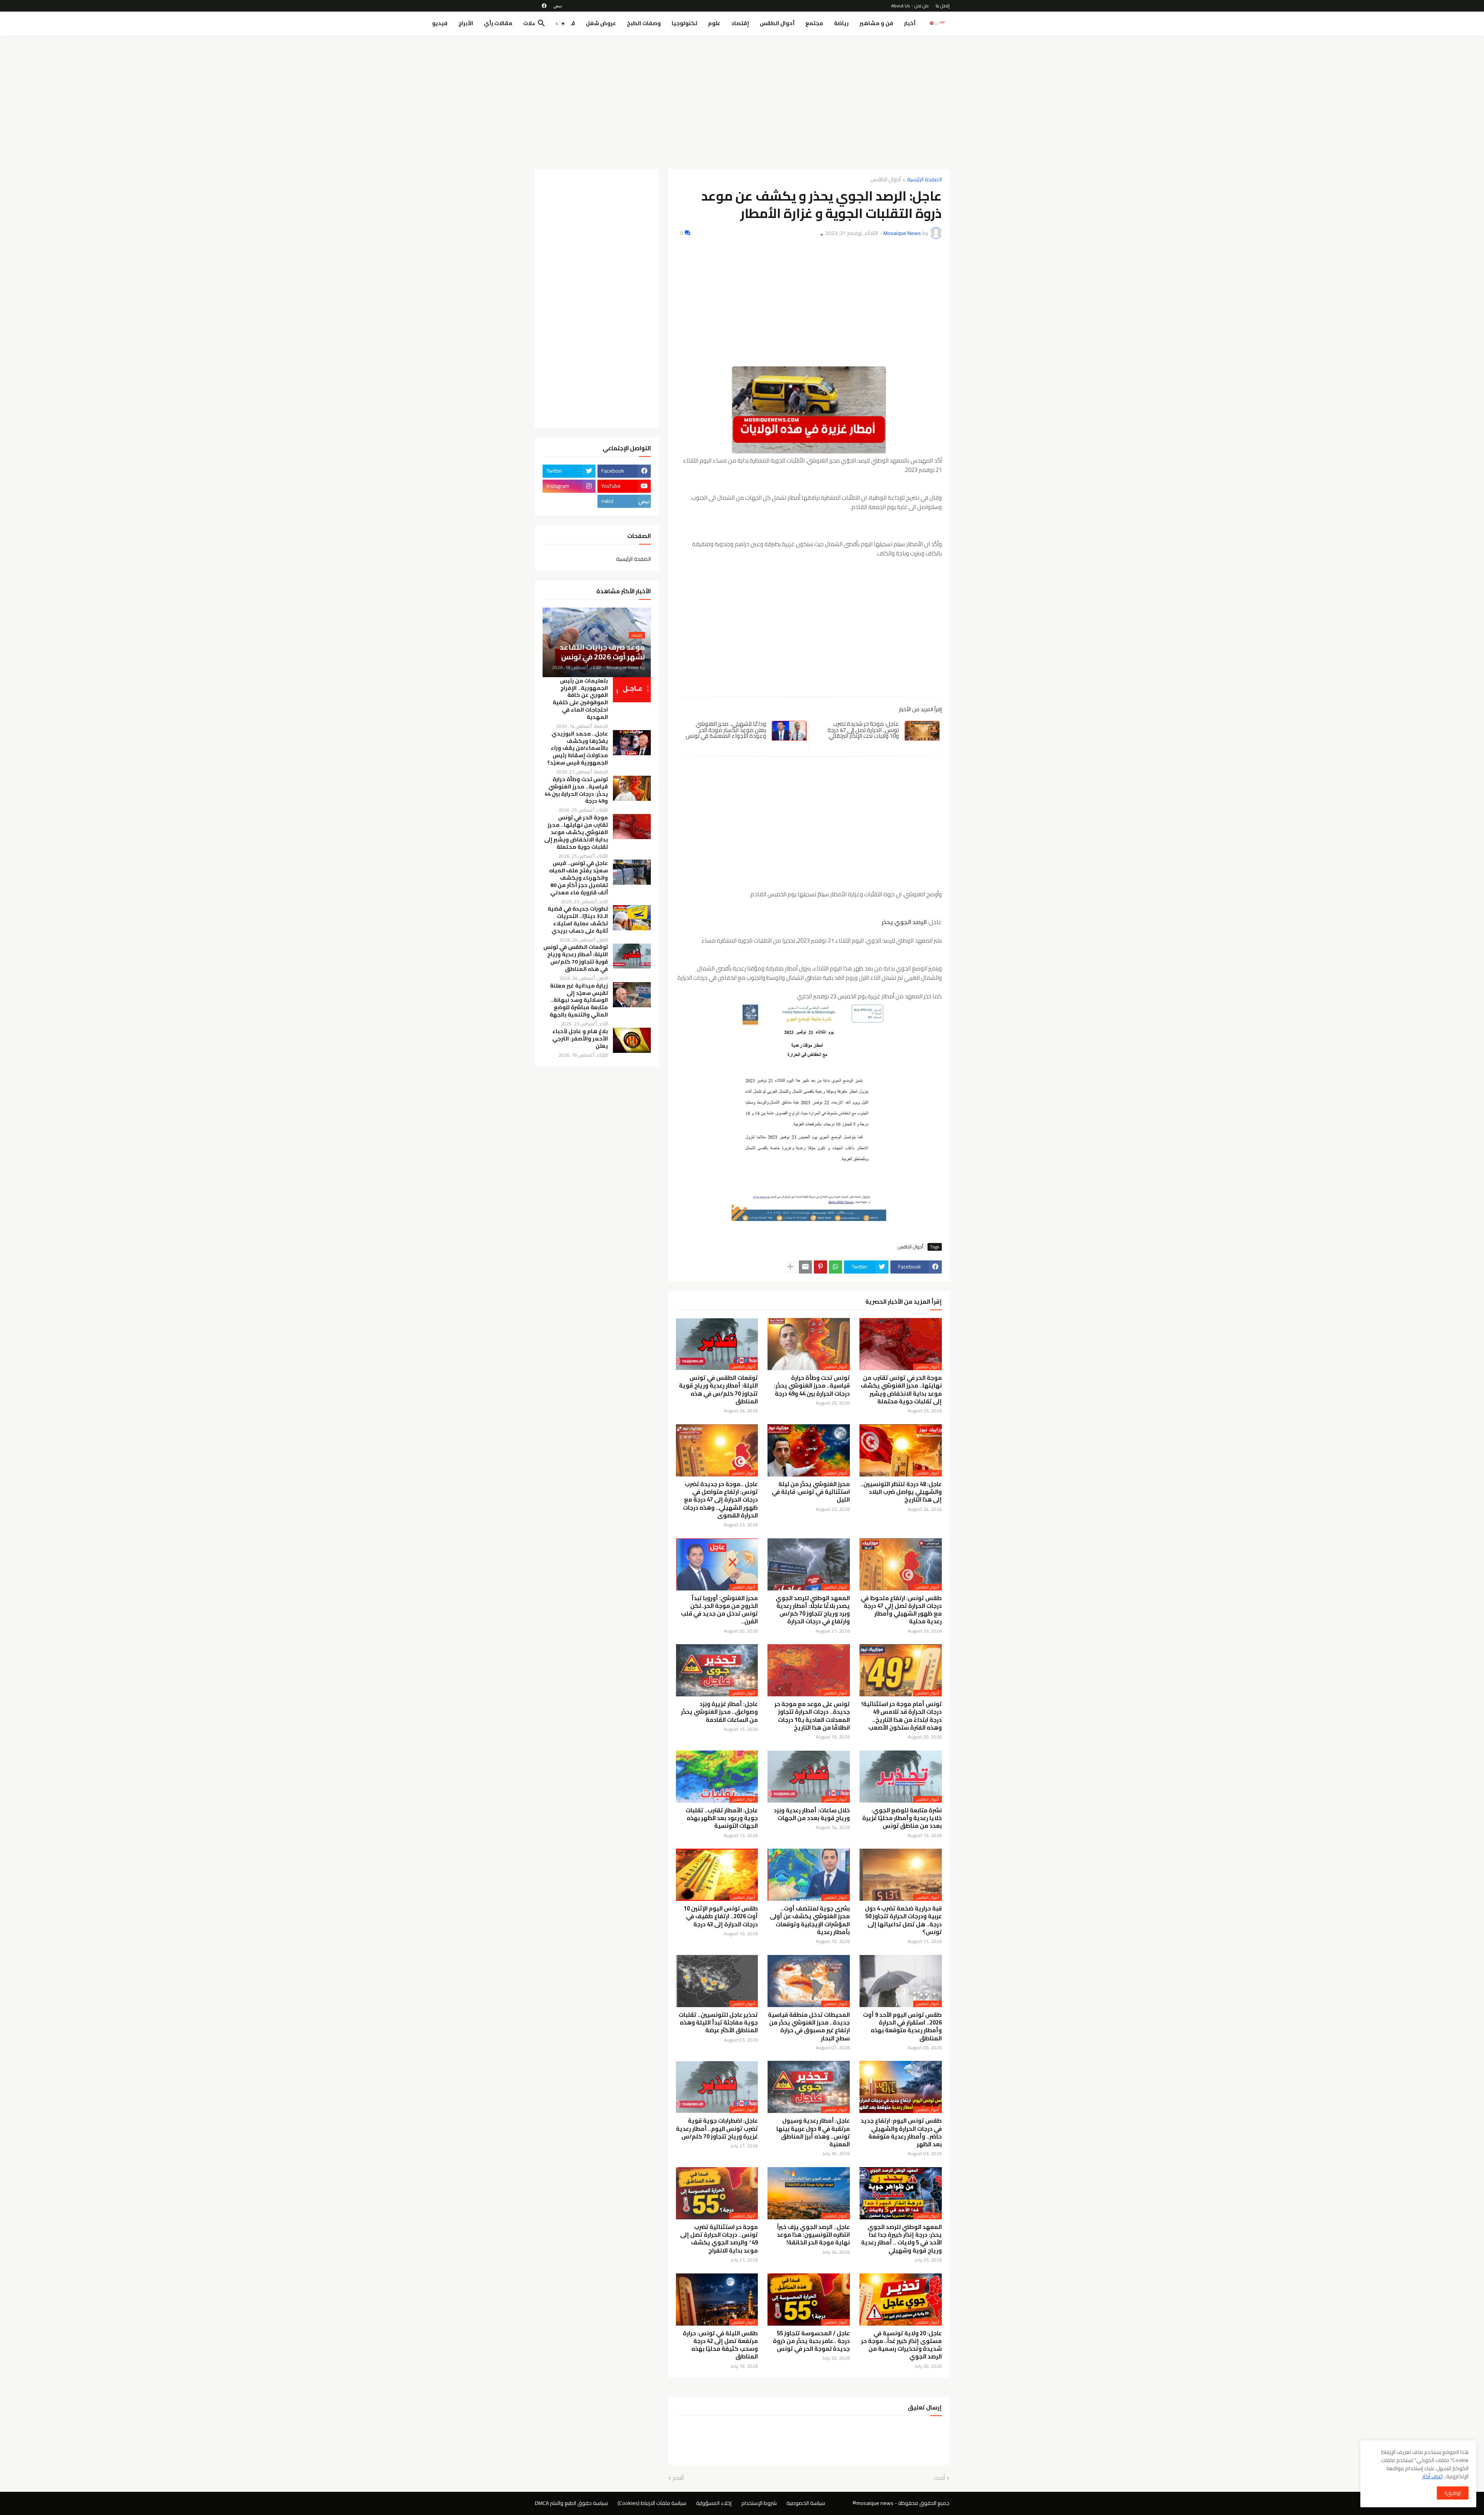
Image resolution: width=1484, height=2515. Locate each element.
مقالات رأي (498, 23)
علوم (714, 23)
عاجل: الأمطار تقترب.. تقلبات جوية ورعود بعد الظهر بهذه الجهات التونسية (722, 1818)
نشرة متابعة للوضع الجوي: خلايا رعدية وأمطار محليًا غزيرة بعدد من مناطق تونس (902, 1818)
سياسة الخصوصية (806, 2503)
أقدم (678, 2478)
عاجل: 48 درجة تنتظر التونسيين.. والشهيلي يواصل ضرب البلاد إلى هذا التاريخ (901, 1492)
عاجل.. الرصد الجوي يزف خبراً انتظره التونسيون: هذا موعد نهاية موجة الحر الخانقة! (813, 2235)
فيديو (440, 23)
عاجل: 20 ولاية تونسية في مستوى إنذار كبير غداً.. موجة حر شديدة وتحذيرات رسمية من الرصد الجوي (901, 2345)
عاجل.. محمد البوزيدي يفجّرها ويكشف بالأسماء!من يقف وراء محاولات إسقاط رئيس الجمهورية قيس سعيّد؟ (578, 748)
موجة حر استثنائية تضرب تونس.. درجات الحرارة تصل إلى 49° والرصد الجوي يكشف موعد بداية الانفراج (719, 2239)
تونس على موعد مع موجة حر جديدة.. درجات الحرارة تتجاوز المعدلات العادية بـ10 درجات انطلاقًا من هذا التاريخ (812, 1716)
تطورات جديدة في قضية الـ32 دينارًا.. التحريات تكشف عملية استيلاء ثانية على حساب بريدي (578, 920)
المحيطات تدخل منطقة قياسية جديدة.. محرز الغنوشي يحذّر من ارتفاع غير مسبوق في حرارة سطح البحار (809, 2027)
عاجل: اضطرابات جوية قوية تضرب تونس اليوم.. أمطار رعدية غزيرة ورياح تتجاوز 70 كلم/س (717, 2129)
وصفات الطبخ (644, 23)
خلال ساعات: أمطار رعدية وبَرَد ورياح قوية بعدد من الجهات (812, 1814)
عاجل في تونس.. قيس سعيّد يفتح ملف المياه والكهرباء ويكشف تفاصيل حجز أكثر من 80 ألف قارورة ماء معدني (579, 878)
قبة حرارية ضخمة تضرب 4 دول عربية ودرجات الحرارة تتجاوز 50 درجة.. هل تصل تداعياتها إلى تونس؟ (903, 1920)
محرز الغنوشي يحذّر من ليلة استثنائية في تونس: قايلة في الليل (811, 1492)
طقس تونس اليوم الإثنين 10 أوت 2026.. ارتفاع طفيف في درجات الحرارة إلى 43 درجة (721, 1916)
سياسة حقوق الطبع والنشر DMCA (571, 2503)
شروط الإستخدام (759, 2503)
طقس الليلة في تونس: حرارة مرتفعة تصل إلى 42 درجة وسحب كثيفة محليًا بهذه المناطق (720, 2345)
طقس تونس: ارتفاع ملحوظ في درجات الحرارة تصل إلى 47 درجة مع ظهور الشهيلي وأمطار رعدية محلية (901, 1610)
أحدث (939, 2478)
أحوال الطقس (777, 23)
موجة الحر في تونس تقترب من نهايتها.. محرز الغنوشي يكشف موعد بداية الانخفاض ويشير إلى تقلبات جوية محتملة (901, 1390)
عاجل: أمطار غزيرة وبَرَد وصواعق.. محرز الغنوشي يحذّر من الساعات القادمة (719, 1712)
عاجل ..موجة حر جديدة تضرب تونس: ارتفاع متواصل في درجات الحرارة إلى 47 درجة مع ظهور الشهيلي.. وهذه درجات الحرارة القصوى (720, 1500)
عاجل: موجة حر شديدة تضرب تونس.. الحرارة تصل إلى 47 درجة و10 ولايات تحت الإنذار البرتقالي (863, 730)
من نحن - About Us (910, 6)
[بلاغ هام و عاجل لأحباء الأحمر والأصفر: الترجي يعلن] (632, 1040)
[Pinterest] (820, 1267)
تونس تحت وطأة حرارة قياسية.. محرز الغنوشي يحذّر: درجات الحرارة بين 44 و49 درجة (812, 1386)
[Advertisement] (742, 99)
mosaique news (875, 2503)
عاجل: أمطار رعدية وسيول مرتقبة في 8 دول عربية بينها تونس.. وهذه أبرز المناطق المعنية (813, 2133)
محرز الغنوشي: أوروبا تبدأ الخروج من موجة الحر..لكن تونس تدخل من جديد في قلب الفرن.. (719, 1610)
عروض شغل (601, 23)
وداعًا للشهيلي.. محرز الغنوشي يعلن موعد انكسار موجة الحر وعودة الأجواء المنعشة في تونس (726, 730)
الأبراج (466, 23)
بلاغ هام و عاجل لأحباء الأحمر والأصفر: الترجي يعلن (580, 1039)
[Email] (805, 1267)
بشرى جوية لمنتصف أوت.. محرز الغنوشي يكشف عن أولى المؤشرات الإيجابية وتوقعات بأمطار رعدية (810, 1920)
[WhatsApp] (836, 1267)
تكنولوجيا (684, 23)
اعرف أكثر (1432, 2476)
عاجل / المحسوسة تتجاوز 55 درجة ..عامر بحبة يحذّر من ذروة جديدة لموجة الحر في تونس (811, 2341)
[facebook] (544, 6)
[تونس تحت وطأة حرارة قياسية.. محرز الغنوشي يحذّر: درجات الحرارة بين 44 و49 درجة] (632, 788)
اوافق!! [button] (1453, 2493)
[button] (560, 24)
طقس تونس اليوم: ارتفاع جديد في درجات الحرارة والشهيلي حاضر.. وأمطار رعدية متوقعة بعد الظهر (901, 2133)
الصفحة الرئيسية (924, 180)
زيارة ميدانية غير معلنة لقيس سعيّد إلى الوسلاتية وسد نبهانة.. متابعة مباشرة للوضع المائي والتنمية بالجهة (579, 1000)
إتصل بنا (943, 6)
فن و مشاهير (876, 23)
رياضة (841, 23)
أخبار (910, 23)
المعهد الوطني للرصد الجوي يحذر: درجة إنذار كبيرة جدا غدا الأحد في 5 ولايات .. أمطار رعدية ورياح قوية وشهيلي (901, 2239)
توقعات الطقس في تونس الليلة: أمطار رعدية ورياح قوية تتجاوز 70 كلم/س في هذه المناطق (718, 1390)
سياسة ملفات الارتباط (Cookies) (652, 2503)
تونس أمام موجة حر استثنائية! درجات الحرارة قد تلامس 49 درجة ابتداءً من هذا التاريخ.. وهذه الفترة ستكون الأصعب (902, 1716)
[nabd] (558, 6)
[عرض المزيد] (790, 1267)
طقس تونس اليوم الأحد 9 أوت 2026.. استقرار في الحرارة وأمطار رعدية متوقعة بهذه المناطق (902, 2027)
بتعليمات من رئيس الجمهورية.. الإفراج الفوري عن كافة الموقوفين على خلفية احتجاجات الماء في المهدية (580, 699)
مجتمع (814, 23)
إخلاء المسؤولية (714, 2503)
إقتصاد (740, 23)
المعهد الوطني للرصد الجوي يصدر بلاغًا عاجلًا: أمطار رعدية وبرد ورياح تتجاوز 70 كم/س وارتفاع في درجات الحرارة (813, 1610)
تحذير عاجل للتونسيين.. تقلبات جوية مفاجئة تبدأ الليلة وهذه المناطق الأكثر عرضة (718, 2023)
